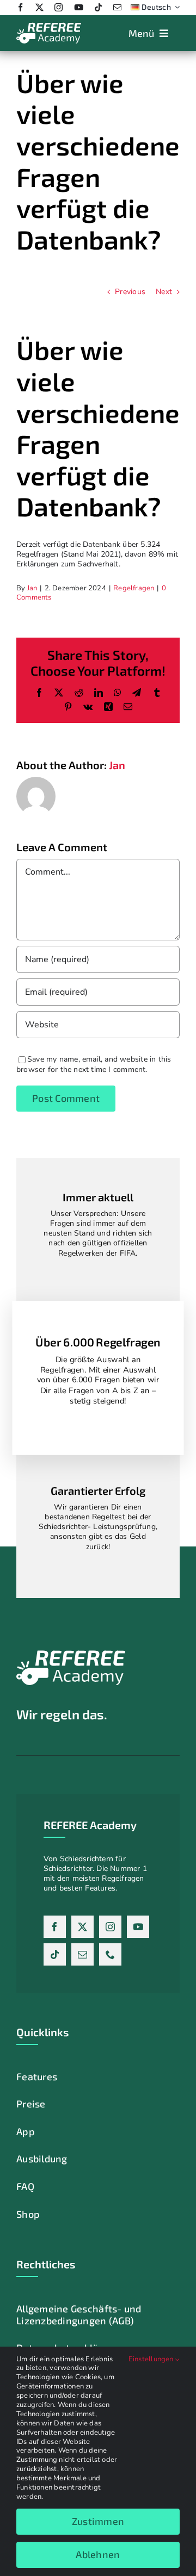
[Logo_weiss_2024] (49, 26)
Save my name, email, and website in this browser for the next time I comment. (94, 1064)
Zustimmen (98, 2521)
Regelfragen (134, 588)
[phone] (110, 1954)
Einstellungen (152, 2359)
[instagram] (59, 7)
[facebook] (20, 7)
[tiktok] (98, 7)
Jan (32, 588)
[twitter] (39, 7)
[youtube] (79, 7)
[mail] (117, 7)
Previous (130, 292)
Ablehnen (98, 2554)
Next (164, 292)
